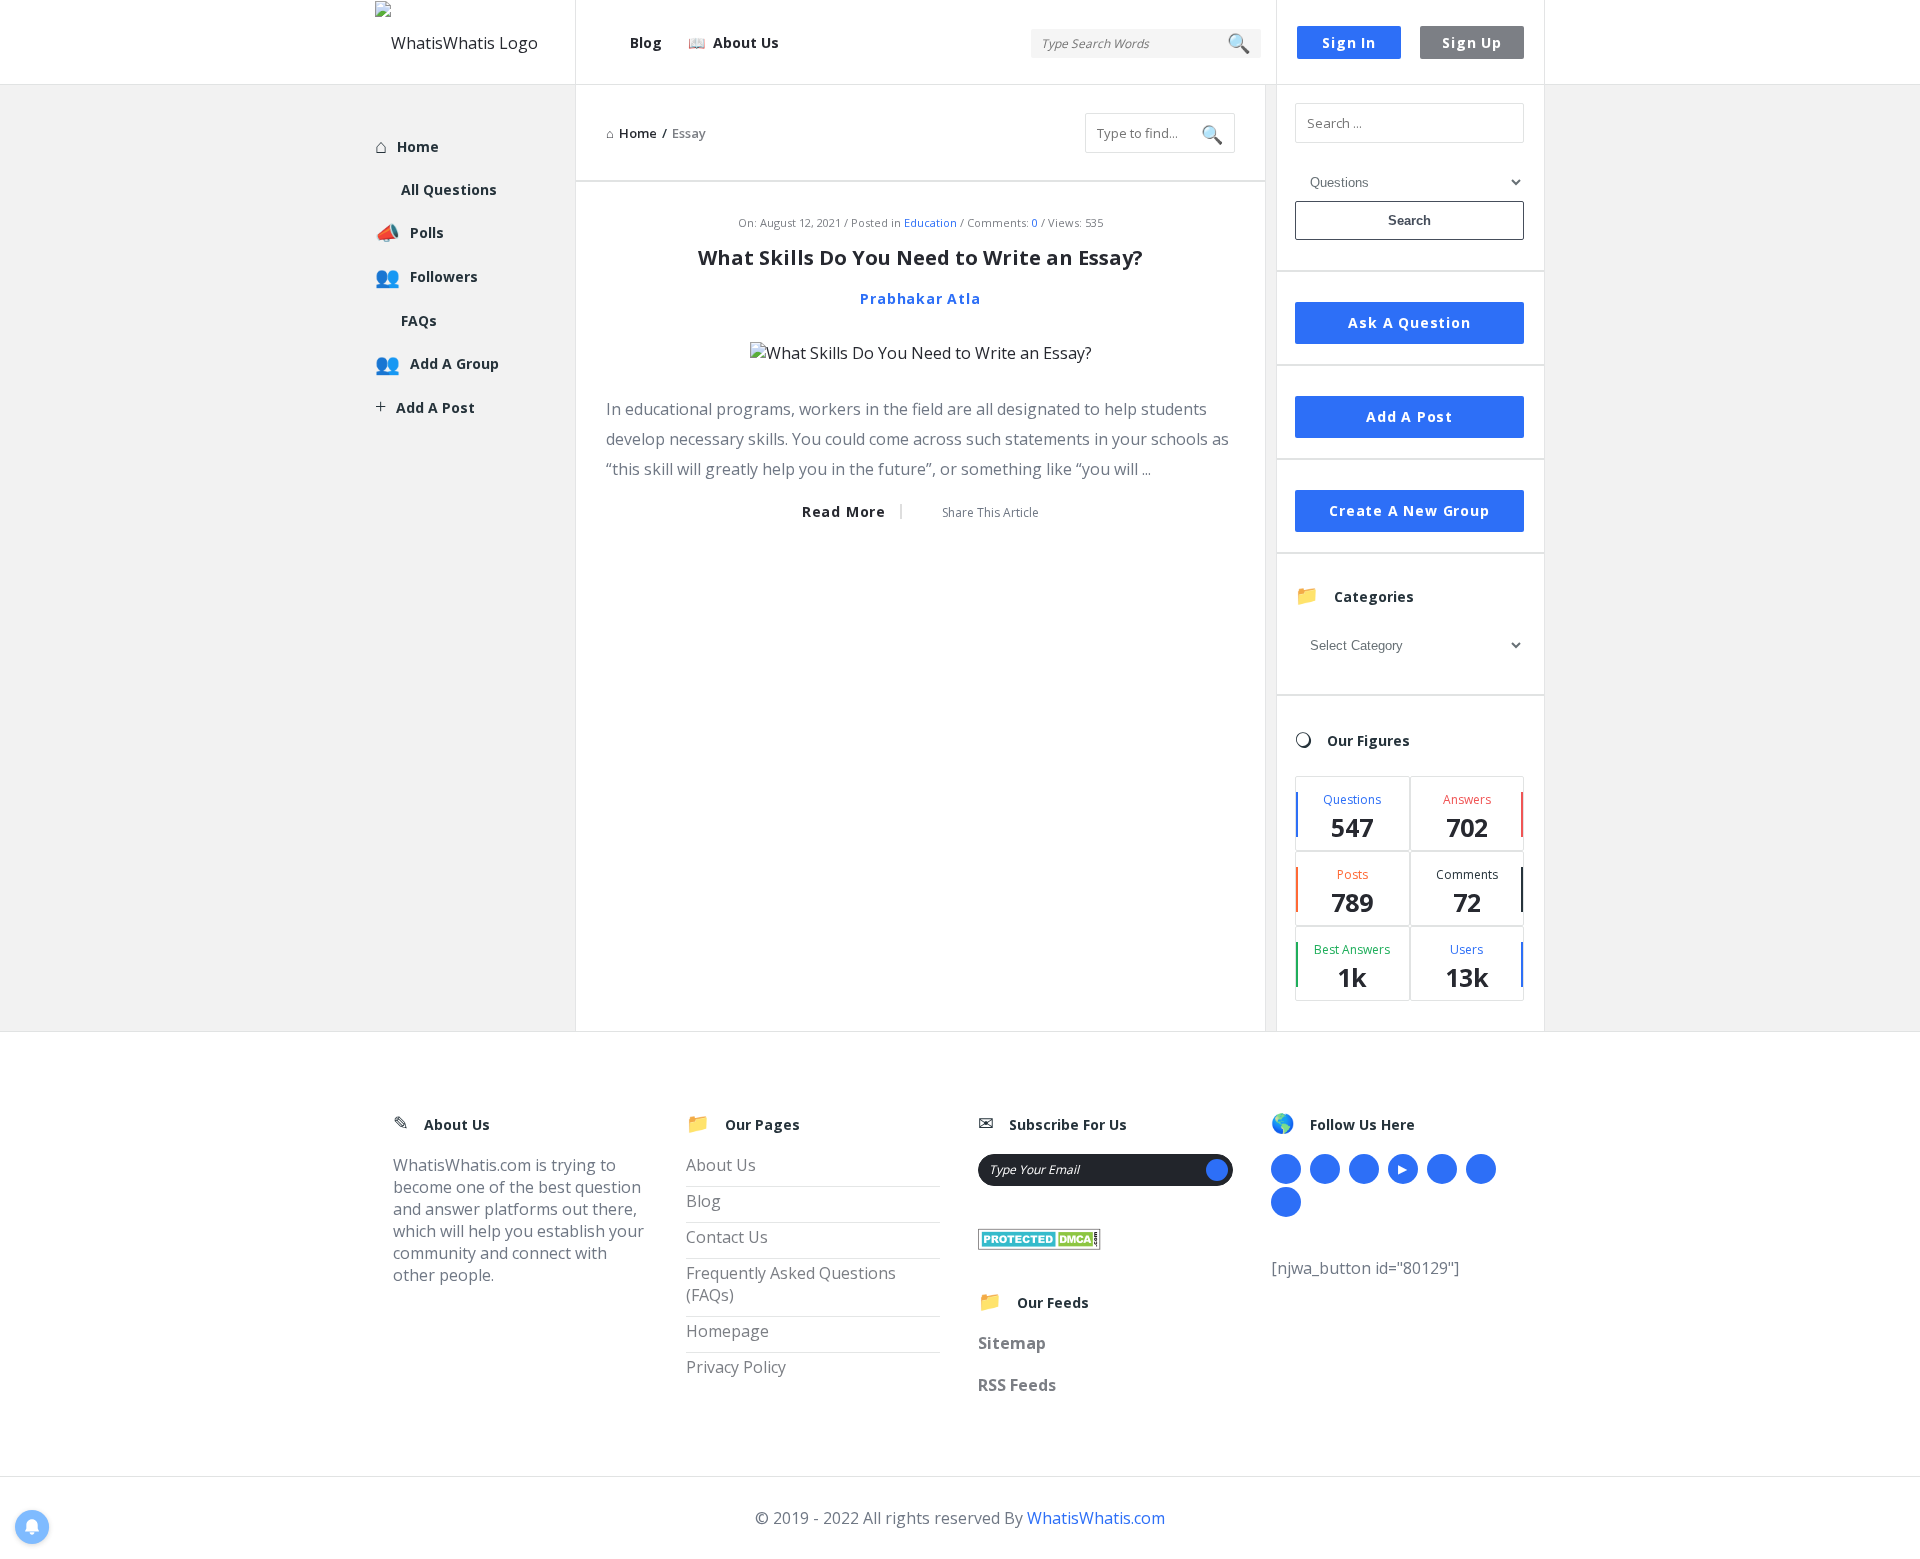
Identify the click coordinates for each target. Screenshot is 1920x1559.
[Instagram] (1442, 1169)
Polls (427, 232)
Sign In (1349, 42)
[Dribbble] (1364, 1169)
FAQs (419, 320)
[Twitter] (1325, 1169)
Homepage (727, 1331)
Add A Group (454, 363)
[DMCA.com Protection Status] (1039, 1237)
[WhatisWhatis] (475, 42)
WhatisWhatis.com (1096, 1518)
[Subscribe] (1217, 1170)
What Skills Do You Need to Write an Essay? (920, 257)
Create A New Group (1409, 510)
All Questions (449, 189)
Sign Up (1472, 42)
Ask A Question (1409, 322)
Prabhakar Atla (920, 298)
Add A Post (1409, 416)
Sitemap (1012, 1343)
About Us (746, 42)
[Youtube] (1403, 1169)
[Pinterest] (1481, 1169)
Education (930, 222)
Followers (444, 276)
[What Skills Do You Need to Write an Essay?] (921, 351)
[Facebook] (1286, 1169)
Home (418, 146)
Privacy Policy (736, 1367)
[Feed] (1286, 1202)
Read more (844, 511)
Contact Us (727, 1237)
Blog (646, 42)
